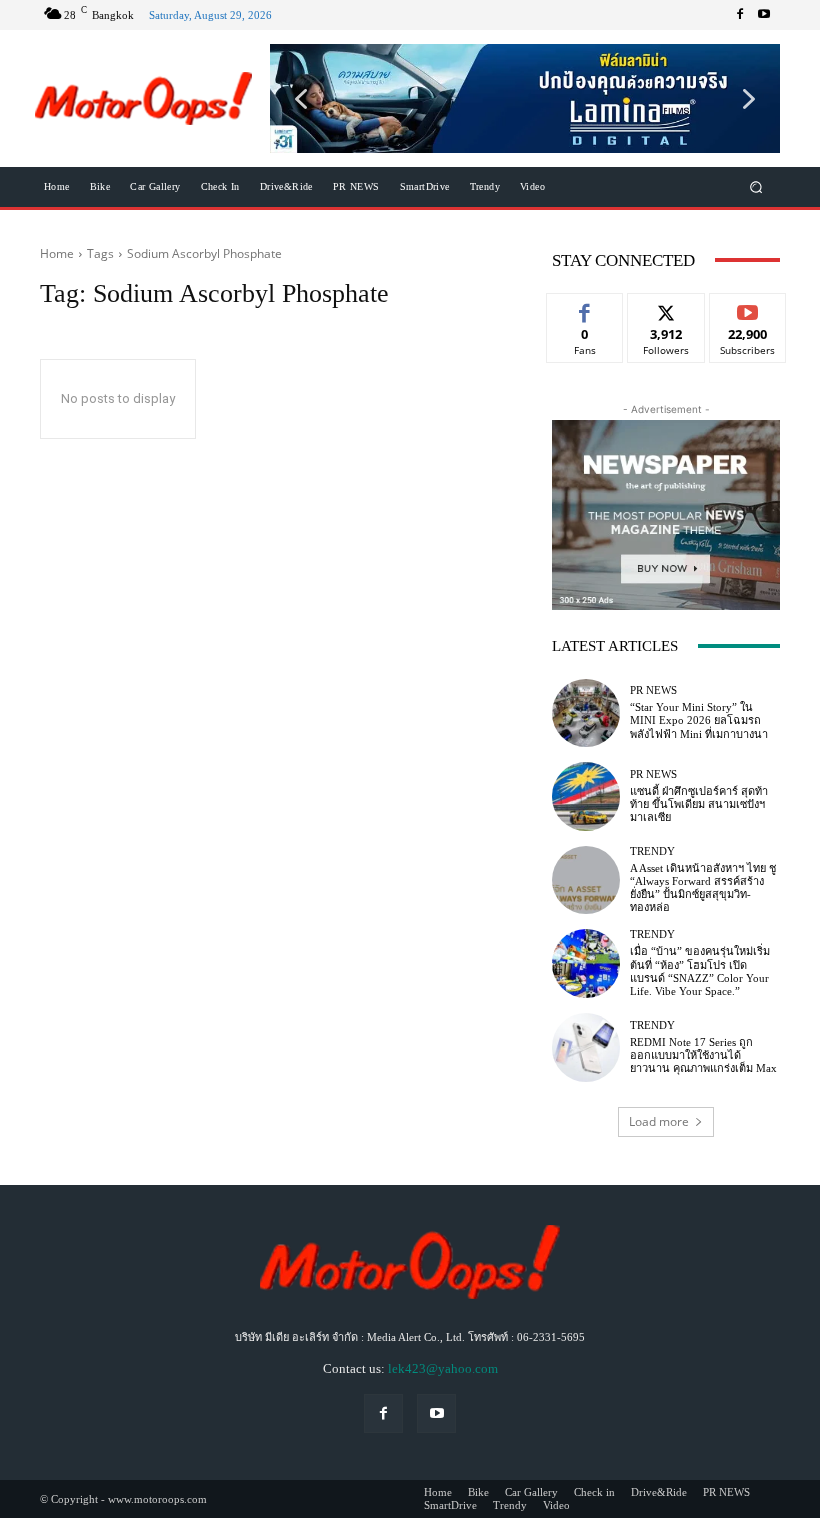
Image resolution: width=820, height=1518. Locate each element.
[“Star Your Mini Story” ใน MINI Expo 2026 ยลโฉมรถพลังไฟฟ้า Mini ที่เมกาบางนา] (586, 713)
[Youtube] (764, 15)
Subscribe (748, 308)
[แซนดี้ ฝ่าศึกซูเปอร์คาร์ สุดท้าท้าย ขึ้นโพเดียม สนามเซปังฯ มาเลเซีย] (586, 796)
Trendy (652, 851)
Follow (666, 308)
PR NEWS (653, 690)
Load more (659, 1121)
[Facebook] (740, 15)
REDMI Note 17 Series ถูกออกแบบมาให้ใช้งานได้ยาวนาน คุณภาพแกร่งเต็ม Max (703, 1055)
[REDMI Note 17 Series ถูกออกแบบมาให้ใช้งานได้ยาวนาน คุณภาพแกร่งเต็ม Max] (586, 1047)
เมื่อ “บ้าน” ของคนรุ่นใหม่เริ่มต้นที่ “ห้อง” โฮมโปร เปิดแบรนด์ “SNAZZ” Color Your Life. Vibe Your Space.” (700, 971)
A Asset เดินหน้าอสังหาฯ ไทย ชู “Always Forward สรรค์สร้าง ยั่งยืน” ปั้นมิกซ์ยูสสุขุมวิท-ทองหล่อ (703, 888)
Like (585, 308)
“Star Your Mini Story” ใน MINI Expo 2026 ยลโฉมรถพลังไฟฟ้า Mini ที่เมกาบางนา (699, 720)
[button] (525, 98)
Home (57, 253)
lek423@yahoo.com (443, 1368)
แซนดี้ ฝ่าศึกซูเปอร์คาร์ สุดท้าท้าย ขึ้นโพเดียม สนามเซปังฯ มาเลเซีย (699, 804)
